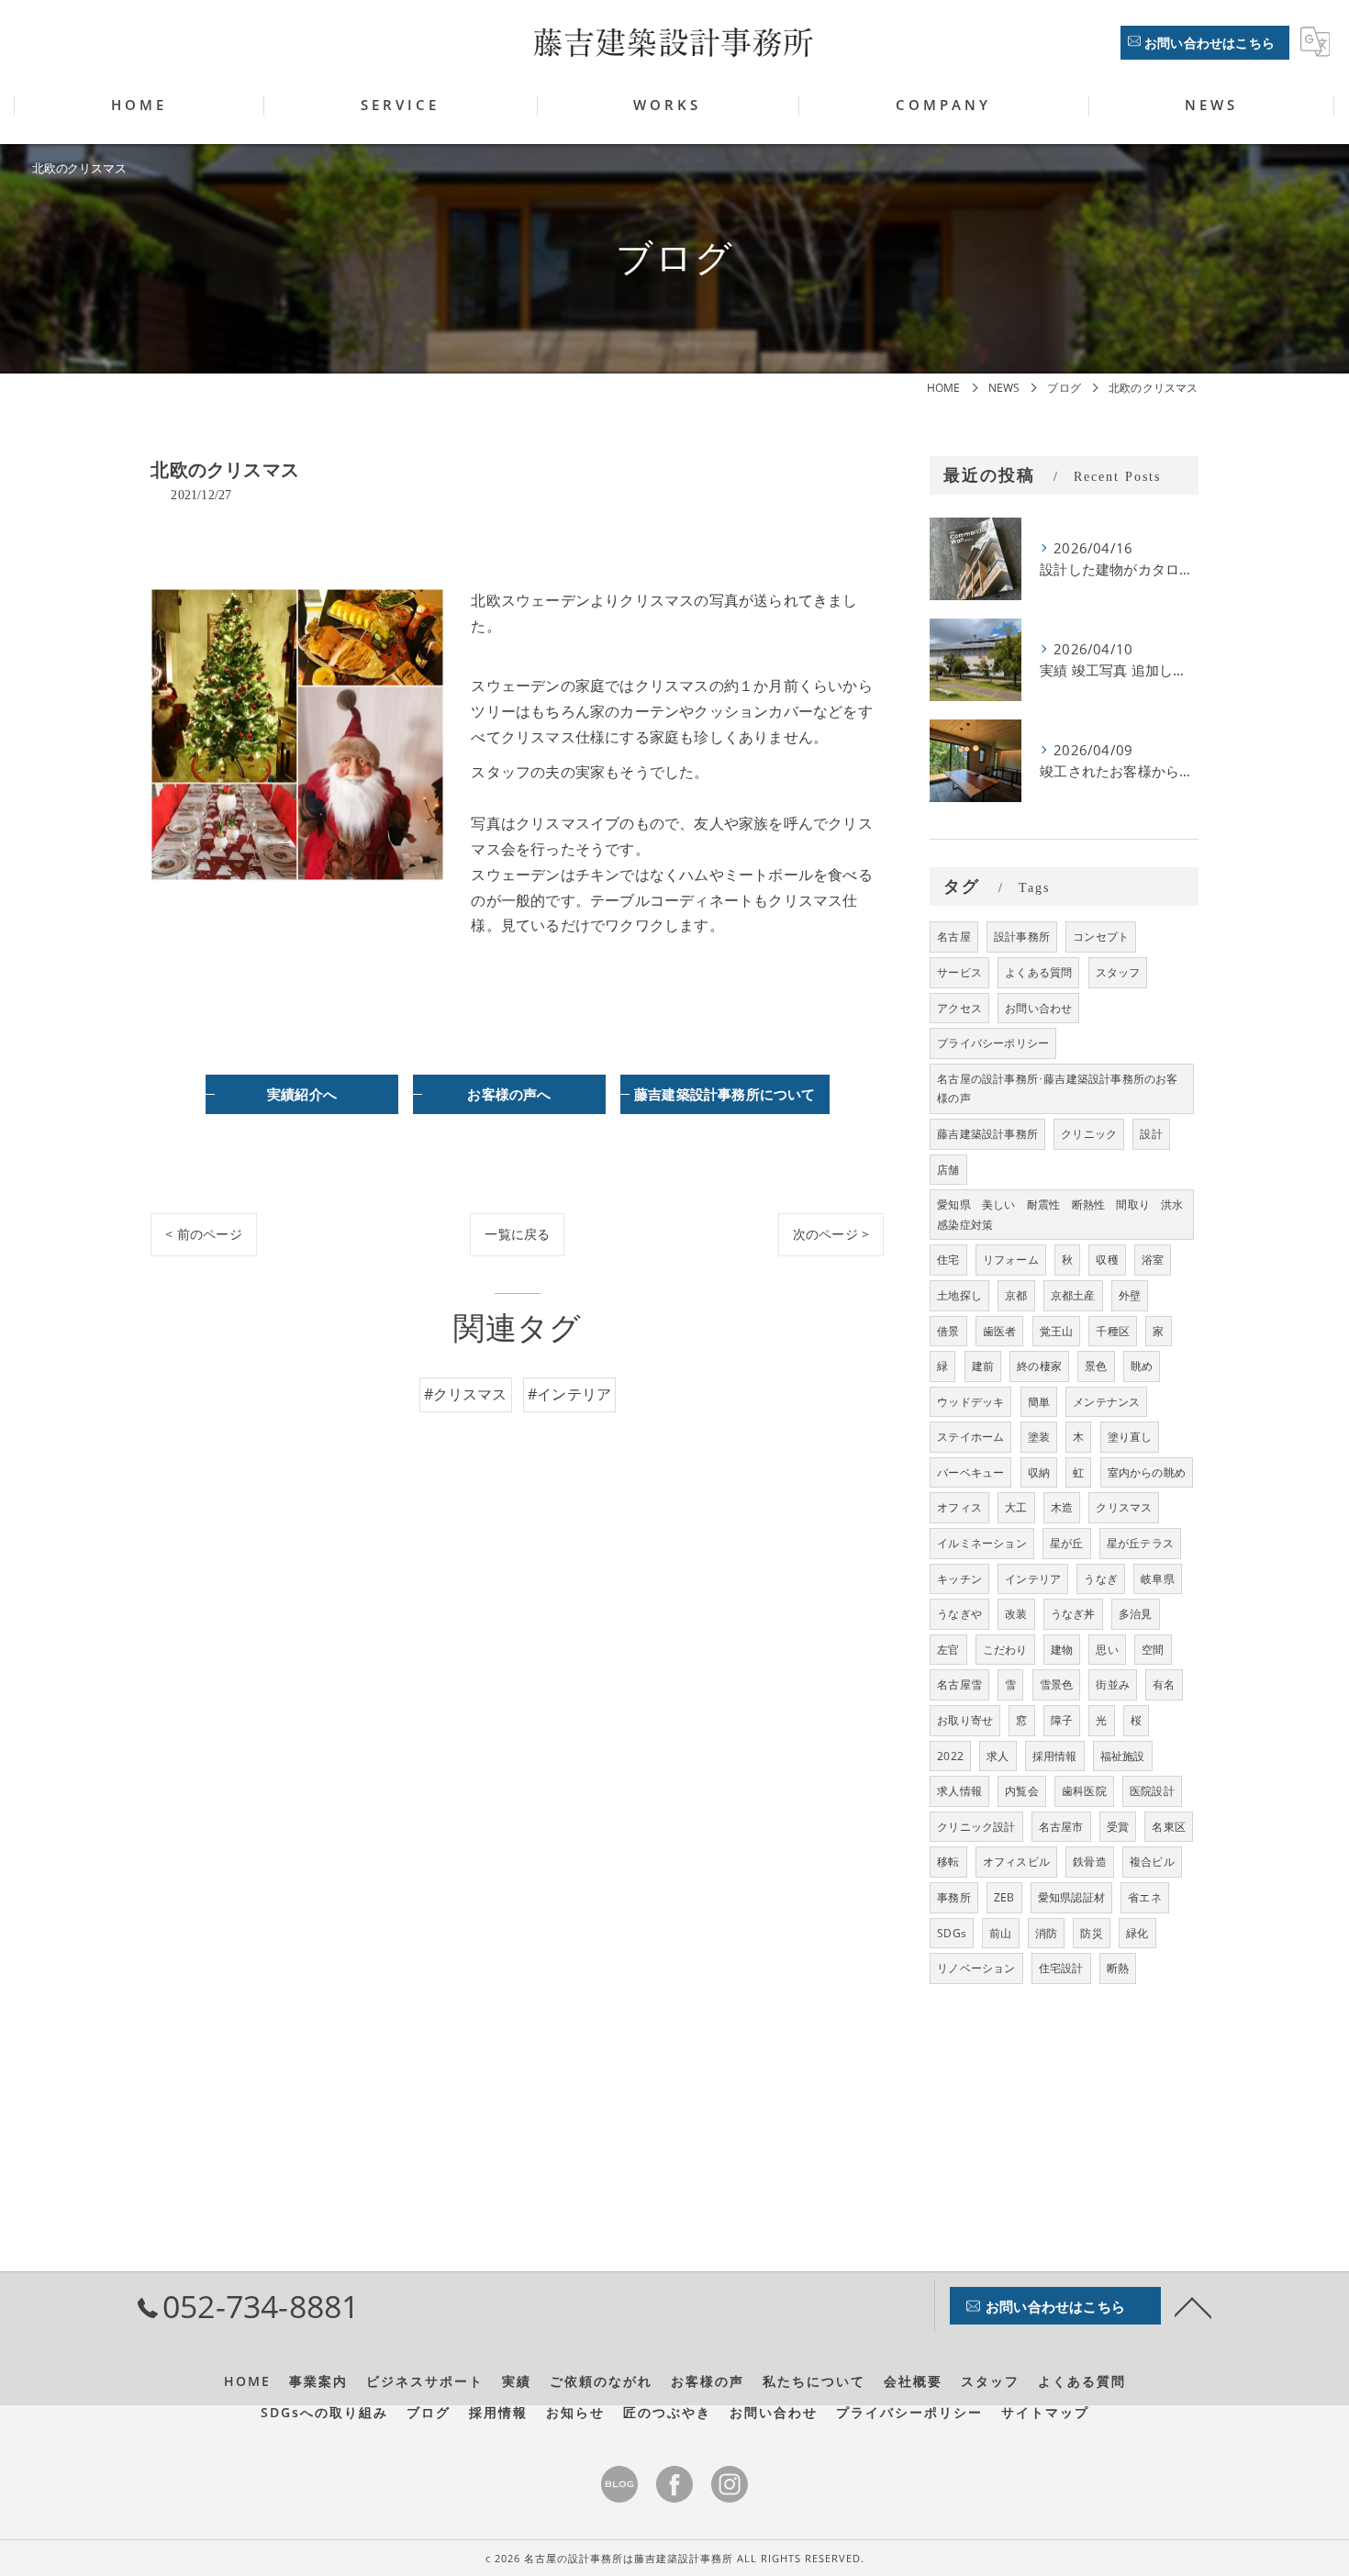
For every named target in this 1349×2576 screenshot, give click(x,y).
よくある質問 (1038, 972)
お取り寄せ (965, 1720)
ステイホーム (970, 1437)
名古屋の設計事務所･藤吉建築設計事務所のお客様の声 (1057, 1089)
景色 (1096, 1366)
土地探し (959, 1295)
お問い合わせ (1038, 1008)
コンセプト (1101, 937)
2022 (950, 1756)
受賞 (1118, 1827)
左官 (948, 1650)
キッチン (959, 1579)
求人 (998, 1756)
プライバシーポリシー (993, 1043)
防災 (1091, 1933)
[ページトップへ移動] (1193, 2306)
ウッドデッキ (970, 1402)
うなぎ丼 (1073, 1614)
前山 (1000, 1933)
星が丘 (1067, 1543)
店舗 (948, 1170)
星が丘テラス (1140, 1543)
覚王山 (1057, 1331)
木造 (1062, 1507)
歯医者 (1000, 1331)
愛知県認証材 (1071, 1897)
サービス (959, 972)
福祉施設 (1123, 1756)
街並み (1113, 1684)
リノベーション (976, 1968)
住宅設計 (1061, 1968)
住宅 (948, 1260)
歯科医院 (1084, 1791)
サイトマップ (1045, 2413)
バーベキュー (970, 1472)
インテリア (1033, 1579)
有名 (1164, 1684)
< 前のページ (203, 1234)
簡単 (1039, 1402)
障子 (1062, 1720)
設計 (1151, 1134)
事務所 (954, 1897)
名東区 (1169, 1827)
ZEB (1004, 1897)
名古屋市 (1061, 1827)
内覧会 (1022, 1791)
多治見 (1136, 1614)
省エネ (1145, 1897)
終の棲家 (1039, 1366)
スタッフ (1118, 972)
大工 (1016, 1507)
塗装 (1039, 1437)
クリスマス (1124, 1507)
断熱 (1118, 1968)
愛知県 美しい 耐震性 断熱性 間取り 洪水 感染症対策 (1065, 1215)
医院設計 (1152, 1791)
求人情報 (959, 1791)
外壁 (1130, 1295)
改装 (1016, 1614)
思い (1107, 1650)
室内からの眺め (1147, 1472)
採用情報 (1055, 1756)
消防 (1046, 1933)
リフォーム (1011, 1260)
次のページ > (831, 1234)
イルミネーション (982, 1543)
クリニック (1089, 1134)
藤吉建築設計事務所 (987, 1134)
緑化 (1137, 1933)
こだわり (1005, 1650)
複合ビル (1152, 1862)
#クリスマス (466, 1394)
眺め (1142, 1366)
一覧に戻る (517, 1234)
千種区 (1113, 1331)
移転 (948, 1862)
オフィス (959, 1507)
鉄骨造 (1090, 1862)
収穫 (1107, 1260)
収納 (1039, 1472)
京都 (1016, 1295)
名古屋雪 (959, 1684)
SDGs (952, 1933)
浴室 (1153, 1260)
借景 (948, 1331)
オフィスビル (1016, 1862)
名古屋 (954, 937)
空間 (1153, 1650)
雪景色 (1057, 1684)
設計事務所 (1022, 937)
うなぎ (1101, 1579)
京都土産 (1073, 1295)
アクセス (959, 1008)
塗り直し (1130, 1437)
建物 (1062, 1650)
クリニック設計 (976, 1827)
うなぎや (959, 1614)
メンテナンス (1106, 1402)
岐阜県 (1158, 1579)
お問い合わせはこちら (1210, 43)
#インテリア (569, 1394)
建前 (983, 1366)
